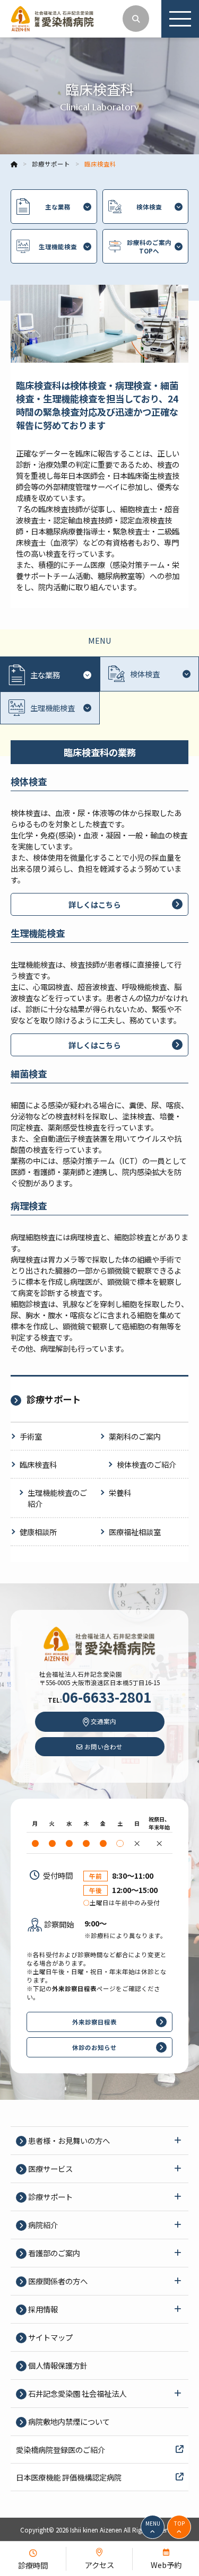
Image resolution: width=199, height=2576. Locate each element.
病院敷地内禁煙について (68, 2421)
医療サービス (50, 2168)
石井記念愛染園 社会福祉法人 (76, 2393)
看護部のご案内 (53, 2253)
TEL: (99, 1700)
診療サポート (50, 2197)
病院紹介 (42, 2225)
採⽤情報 (42, 2309)
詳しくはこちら (94, 904)
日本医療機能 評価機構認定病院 (69, 2477)
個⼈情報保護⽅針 (57, 2365)
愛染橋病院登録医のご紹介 (60, 2450)
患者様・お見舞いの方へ (68, 2140)
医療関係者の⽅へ (57, 2281)
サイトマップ (50, 2337)
